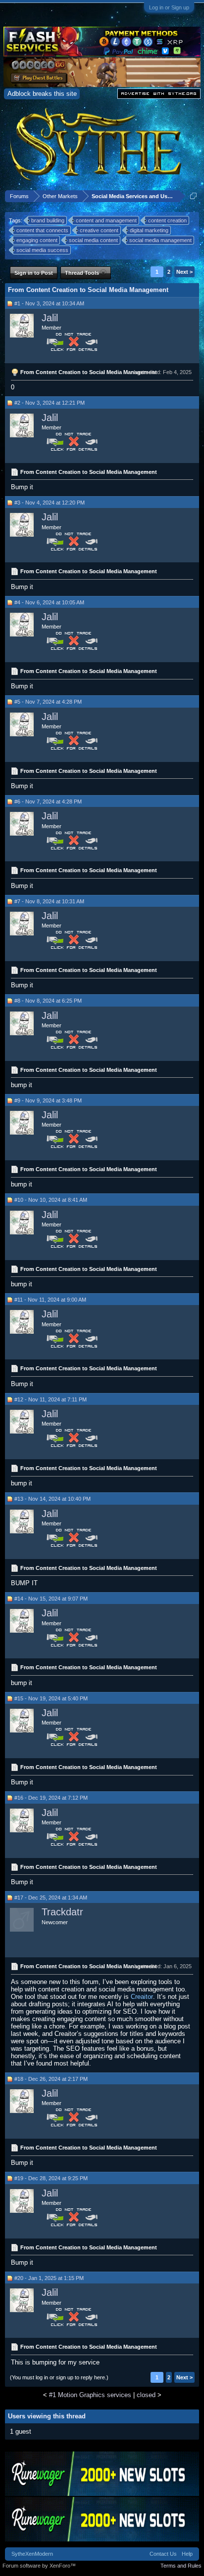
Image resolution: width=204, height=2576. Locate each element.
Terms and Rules (181, 2566)
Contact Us (163, 2554)
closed (146, 2395)
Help (187, 2554)
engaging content (37, 240)
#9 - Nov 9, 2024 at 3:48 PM (48, 1100)
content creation (167, 220)
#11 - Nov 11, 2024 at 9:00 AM (50, 1300)
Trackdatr (62, 1912)
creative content (99, 230)
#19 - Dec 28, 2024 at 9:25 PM (51, 2178)
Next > (184, 272)
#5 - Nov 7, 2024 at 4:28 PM (48, 702)
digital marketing (149, 230)
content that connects (42, 230)
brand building (48, 220)
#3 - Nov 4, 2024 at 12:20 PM (50, 503)
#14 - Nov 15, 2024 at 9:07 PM (51, 1599)
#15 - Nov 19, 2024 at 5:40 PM (51, 1698)
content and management (106, 220)
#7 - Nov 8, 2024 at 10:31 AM (49, 901)
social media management (160, 240)
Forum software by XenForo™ (39, 2566)
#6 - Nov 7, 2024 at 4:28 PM (48, 802)
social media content (93, 240)
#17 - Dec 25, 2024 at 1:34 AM (51, 1898)
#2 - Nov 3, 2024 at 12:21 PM (50, 403)
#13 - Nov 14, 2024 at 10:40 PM (52, 1499)
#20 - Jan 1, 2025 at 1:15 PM (49, 2278)
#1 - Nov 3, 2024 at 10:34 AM (49, 303)
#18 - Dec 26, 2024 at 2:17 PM (51, 2079)
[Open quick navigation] (193, 196)
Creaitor (142, 1997)
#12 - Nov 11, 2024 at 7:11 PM (51, 1399)
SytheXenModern (32, 2554)
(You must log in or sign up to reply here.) (59, 2377)
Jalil (50, 318)
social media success (42, 250)
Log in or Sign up (169, 7)
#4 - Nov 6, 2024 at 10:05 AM (49, 602)
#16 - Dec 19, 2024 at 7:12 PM (51, 1798)
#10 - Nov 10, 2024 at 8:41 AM (51, 1200)
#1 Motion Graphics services (90, 2395)
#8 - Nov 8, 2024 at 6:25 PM (48, 1001)
